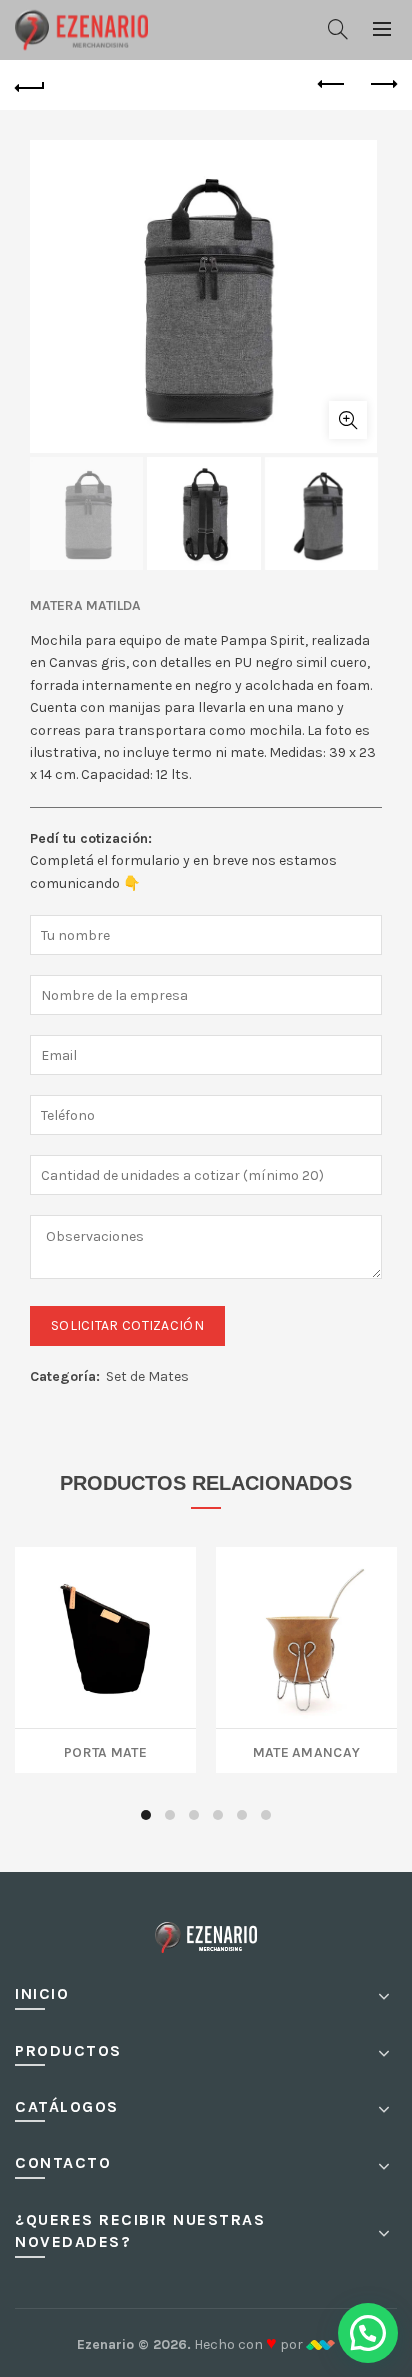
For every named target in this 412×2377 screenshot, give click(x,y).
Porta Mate (105, 1750)
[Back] (30, 85)
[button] (368, 2333)
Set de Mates (147, 1376)
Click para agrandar (348, 420)
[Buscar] (338, 29)
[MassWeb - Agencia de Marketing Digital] (320, 2344)
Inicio (42, 1993)
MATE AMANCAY (307, 1750)
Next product (382, 85)
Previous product (332, 85)
